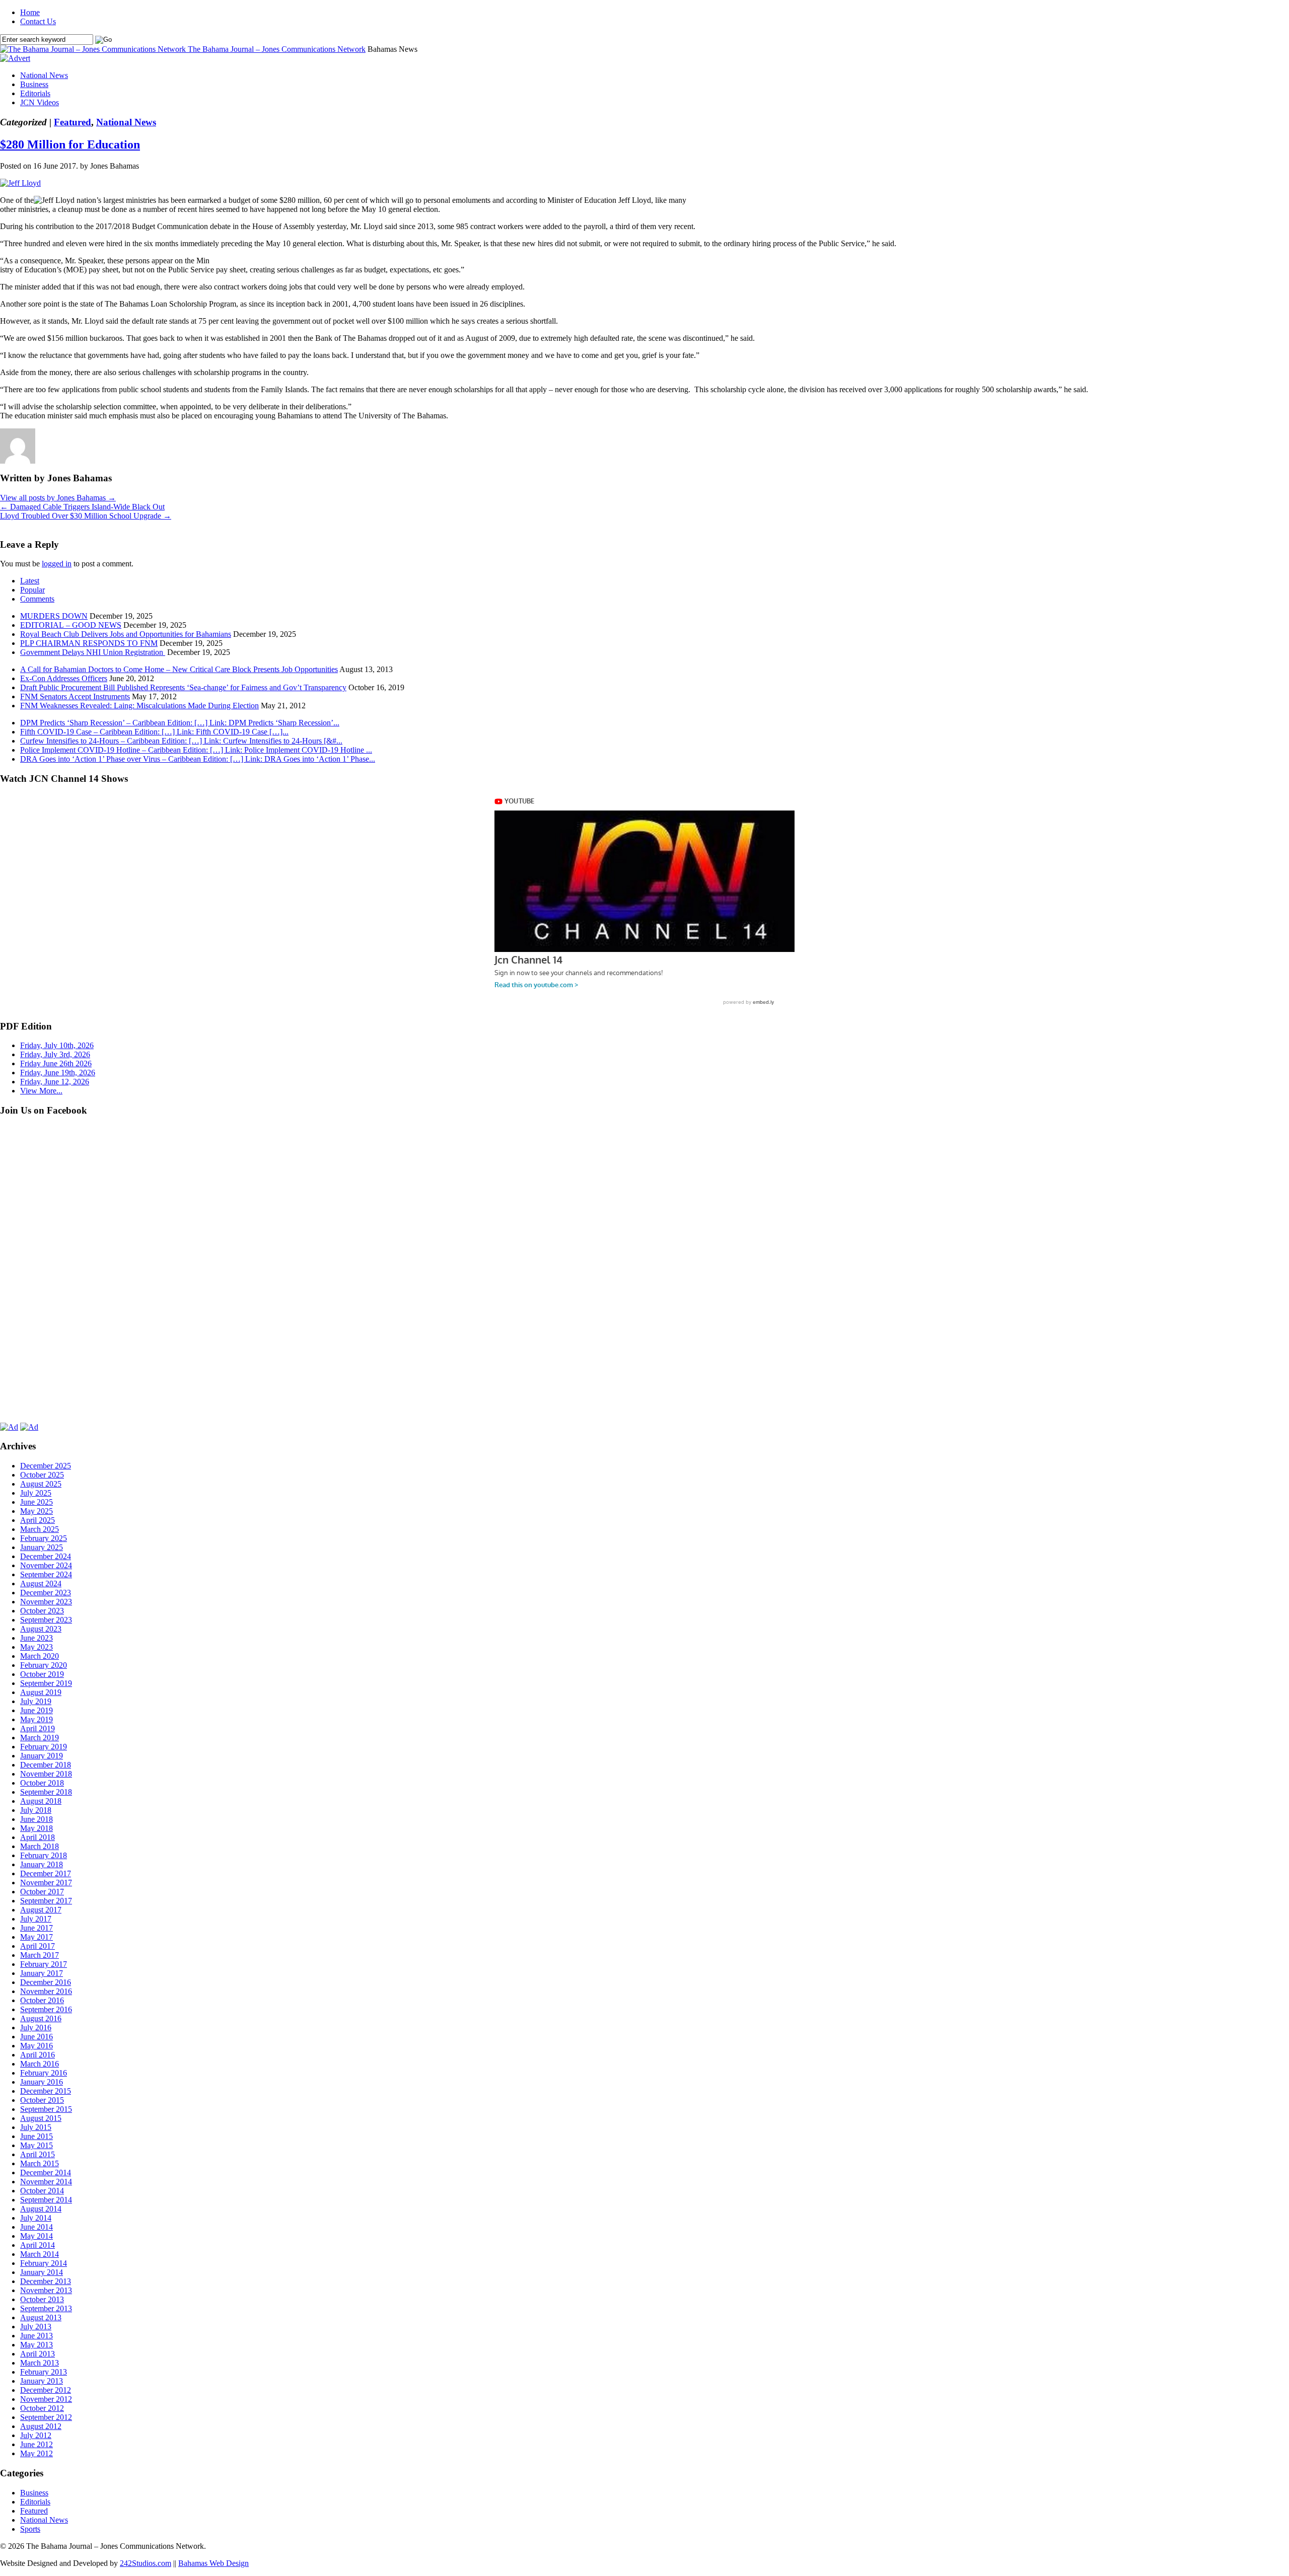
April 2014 (38, 2245)
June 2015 (37, 2136)
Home (30, 12)
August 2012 (41, 2426)
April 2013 (38, 2354)
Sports (30, 2529)
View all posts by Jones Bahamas (58, 498)
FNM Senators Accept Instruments (75, 696)
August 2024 (41, 1584)
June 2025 (37, 1502)
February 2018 (44, 1855)
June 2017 (37, 1928)
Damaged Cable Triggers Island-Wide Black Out (82, 507)
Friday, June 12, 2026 (55, 1082)
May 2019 (37, 1719)
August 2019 (41, 1692)
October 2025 (42, 1475)
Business (34, 84)
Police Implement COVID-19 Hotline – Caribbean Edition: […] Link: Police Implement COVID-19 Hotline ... (196, 750)
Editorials (35, 93)
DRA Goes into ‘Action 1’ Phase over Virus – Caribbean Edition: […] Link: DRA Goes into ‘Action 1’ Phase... (198, 759)
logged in (57, 564)
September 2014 (46, 2200)
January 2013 (42, 2381)
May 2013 (37, 2345)
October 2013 (42, 2299)
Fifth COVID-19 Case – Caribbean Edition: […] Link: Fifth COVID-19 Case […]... (154, 732)
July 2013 (36, 2327)
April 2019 (38, 1728)
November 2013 (46, 2290)
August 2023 (41, 1629)
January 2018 (42, 1864)
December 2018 (46, 1765)
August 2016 (41, 2018)
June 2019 (37, 1710)
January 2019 (42, 1756)
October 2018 (42, 1783)
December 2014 (46, 2173)
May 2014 (37, 2236)
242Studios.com (146, 2563)
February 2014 (44, 2263)
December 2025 (46, 1466)
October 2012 (42, 2408)
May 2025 (37, 1511)
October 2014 (42, 2191)
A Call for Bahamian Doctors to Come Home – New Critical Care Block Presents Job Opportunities (179, 669)
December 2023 (46, 1593)
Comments (37, 599)
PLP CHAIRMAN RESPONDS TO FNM (89, 643)
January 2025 (42, 1547)
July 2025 (36, 1493)
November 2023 (46, 1602)
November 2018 (46, 1774)
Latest (30, 581)
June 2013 (37, 2336)
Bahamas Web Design (213, 2563)
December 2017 (46, 1873)
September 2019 (46, 1683)
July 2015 (36, 2127)
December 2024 (46, 1556)
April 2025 (38, 1520)
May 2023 (37, 1647)
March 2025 (40, 1529)
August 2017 (41, 1910)
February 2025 (44, 1538)
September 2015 (46, 2109)
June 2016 (37, 2037)
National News (44, 75)
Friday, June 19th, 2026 (58, 1073)
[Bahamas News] (94, 49)
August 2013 (41, 2317)
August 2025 (41, 1484)
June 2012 (37, 2444)
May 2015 (37, 2145)
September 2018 (46, 1792)
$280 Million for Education (70, 144)
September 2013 (46, 2308)
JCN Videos (40, 102)
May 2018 (37, 1828)
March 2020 (40, 1656)
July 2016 (36, 2028)
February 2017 (44, 1964)
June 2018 (37, 1819)
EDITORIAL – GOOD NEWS (71, 625)
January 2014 (42, 2272)
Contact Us (38, 21)
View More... (41, 1091)
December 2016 (46, 1982)
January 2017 (42, 1973)
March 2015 (40, 2163)
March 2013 (40, 2363)
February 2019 (44, 1747)
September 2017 (46, 1901)
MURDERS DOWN (54, 616)
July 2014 (36, 2218)
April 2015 (38, 2154)
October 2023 (42, 1611)
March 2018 (40, 1846)
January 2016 (42, 2082)
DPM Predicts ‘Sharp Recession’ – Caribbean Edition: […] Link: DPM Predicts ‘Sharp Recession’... (180, 723)
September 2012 (46, 2417)
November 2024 (46, 1565)
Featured (73, 122)
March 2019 (40, 1738)
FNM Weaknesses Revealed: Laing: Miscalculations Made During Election (139, 706)
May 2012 (37, 2453)
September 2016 (46, 2009)
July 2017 (36, 1919)
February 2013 (44, 2372)
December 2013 (46, 2281)
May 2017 (37, 1937)
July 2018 (36, 1810)
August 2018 (41, 1801)
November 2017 (46, 1883)
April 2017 (38, 1946)
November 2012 (46, 2399)
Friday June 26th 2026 (56, 1063)
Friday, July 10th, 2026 (57, 1045)
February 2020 (44, 1665)
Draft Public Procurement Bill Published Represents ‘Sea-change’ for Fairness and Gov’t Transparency (183, 687)
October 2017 (42, 1892)
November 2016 (46, 1991)
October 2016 (42, 2000)
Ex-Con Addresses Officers (64, 678)
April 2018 (38, 1837)
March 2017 (40, 1955)
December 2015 (46, 2091)
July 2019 (36, 1701)
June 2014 (37, 2227)
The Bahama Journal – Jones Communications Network (277, 49)
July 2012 (36, 2435)
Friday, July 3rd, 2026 (55, 1054)
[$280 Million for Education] (20, 183)
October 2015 (42, 2100)
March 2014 (40, 2254)
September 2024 (46, 1574)
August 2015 (41, 2118)
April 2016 (38, 2055)
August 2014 (41, 2209)
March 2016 (40, 2064)
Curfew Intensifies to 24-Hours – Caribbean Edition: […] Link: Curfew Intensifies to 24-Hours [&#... (181, 741)
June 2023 (37, 1638)
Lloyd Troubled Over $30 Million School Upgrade (86, 516)
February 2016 (44, 2073)
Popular (32, 590)
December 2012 (46, 2390)
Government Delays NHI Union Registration (93, 652)
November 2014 (46, 2182)
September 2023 (46, 1620)
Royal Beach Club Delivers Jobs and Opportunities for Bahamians (126, 634)
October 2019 (42, 1674)
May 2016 (37, 2046)
